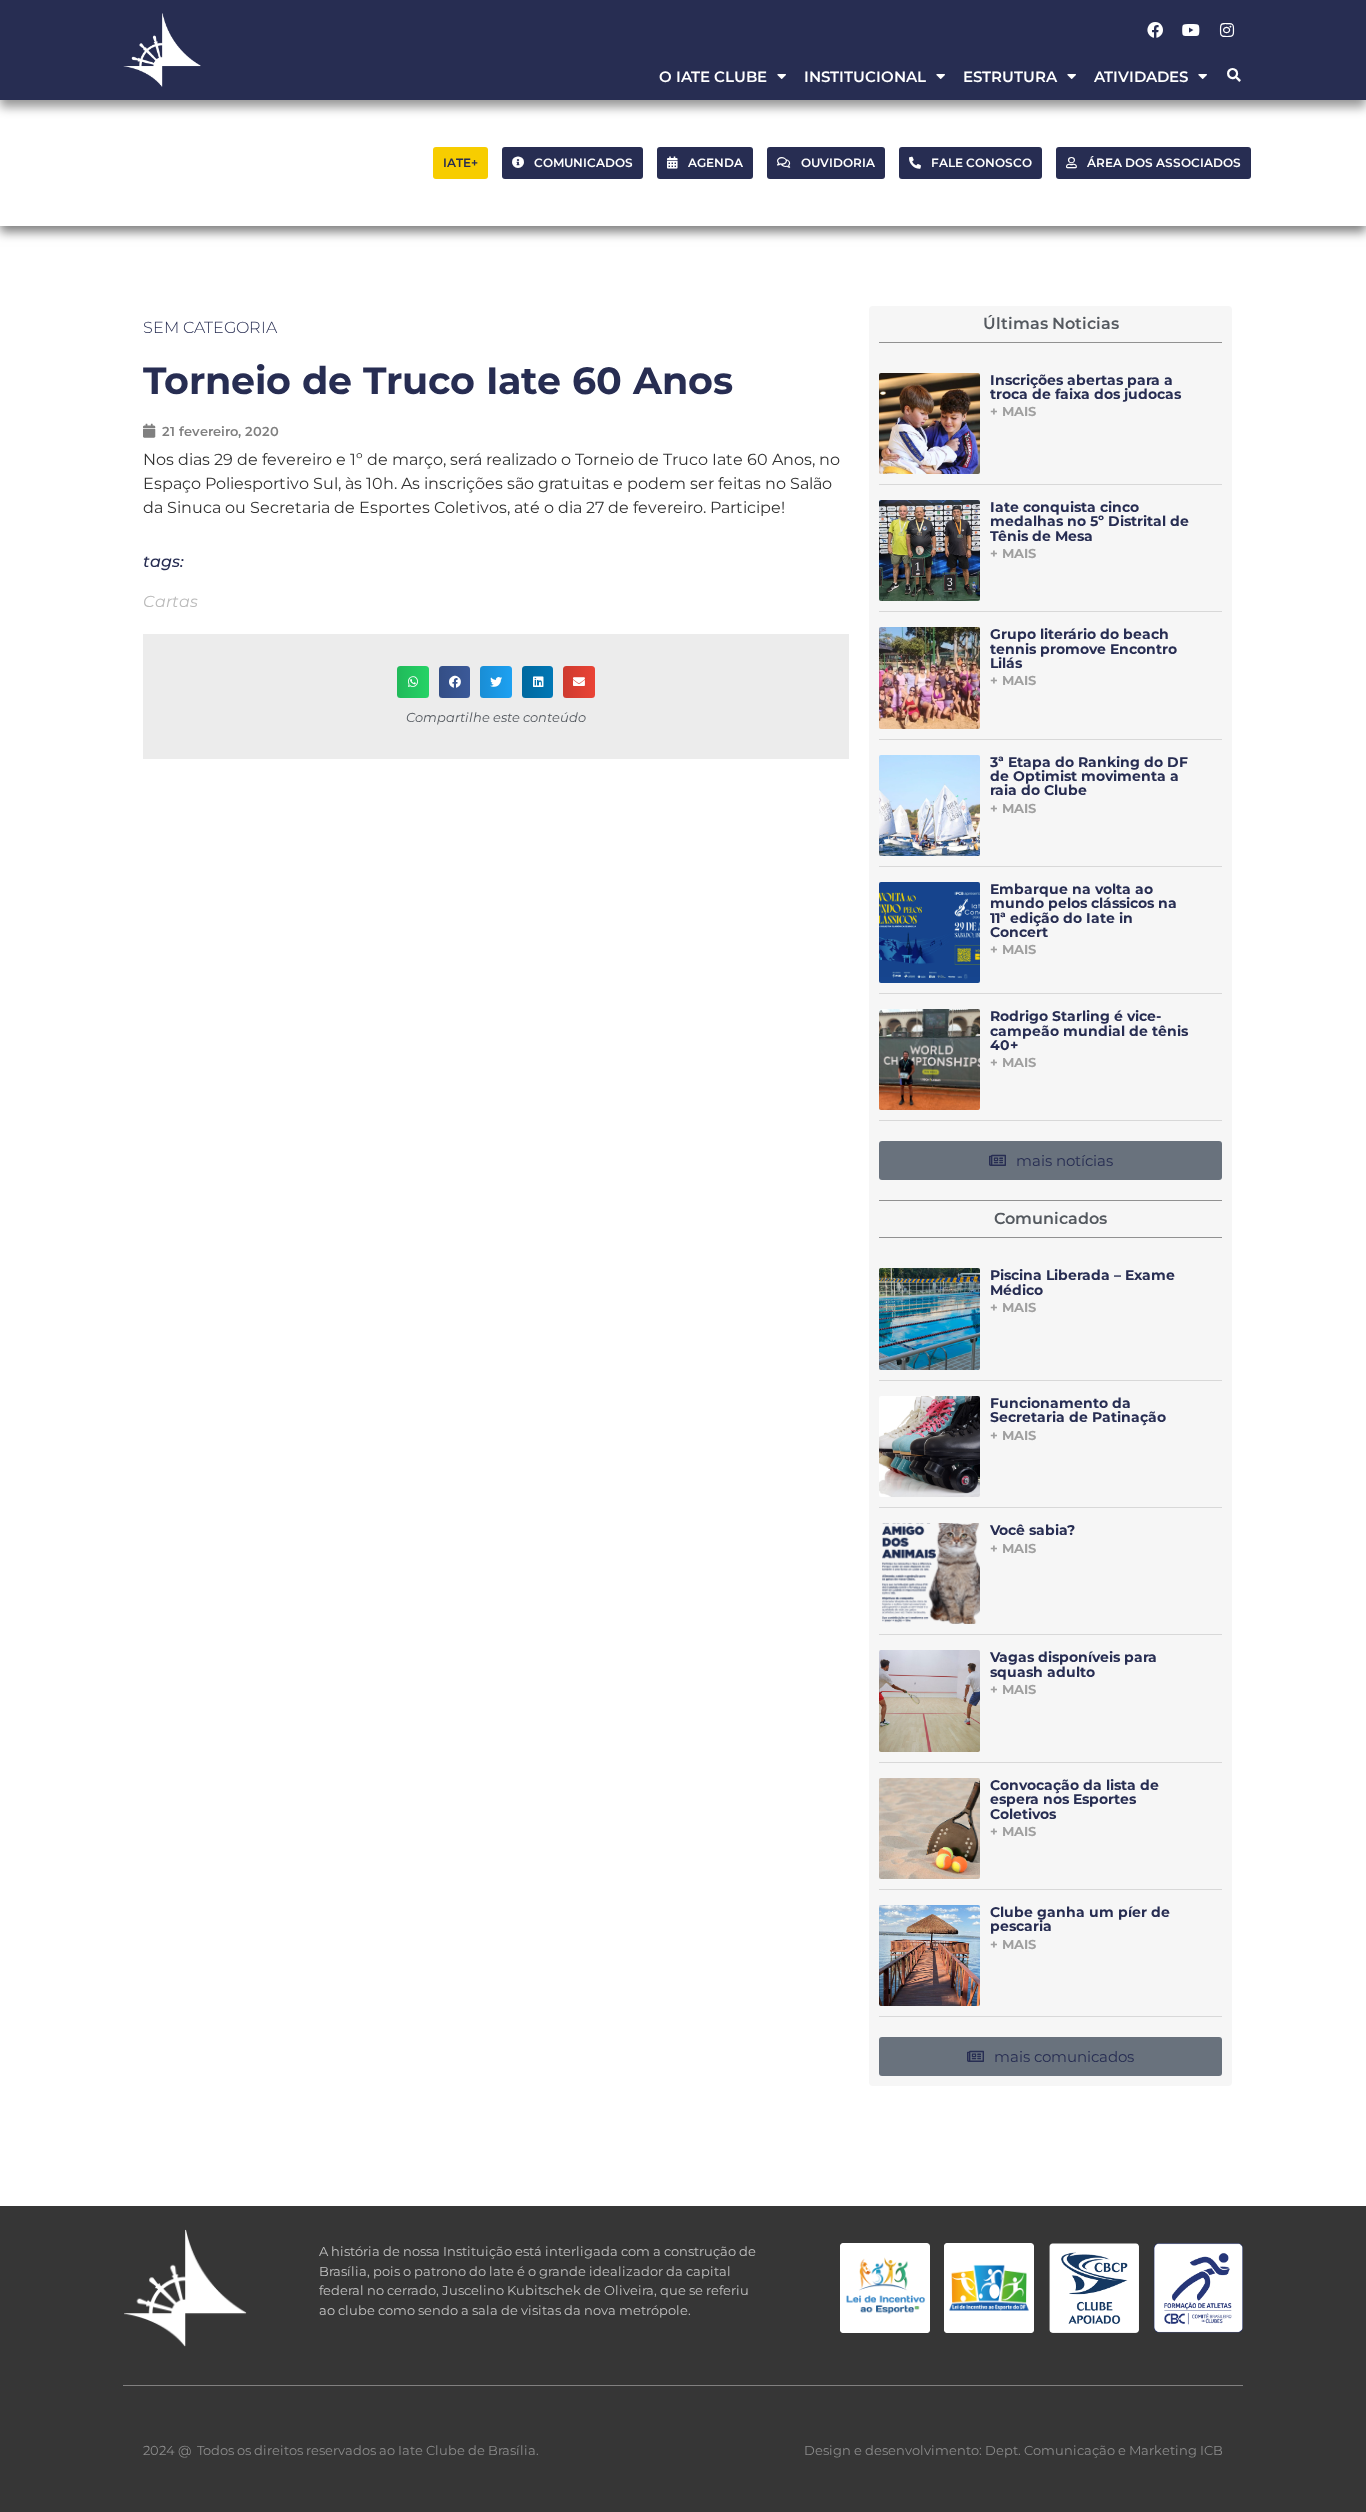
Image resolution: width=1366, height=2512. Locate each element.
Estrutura (1010, 76)
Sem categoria (210, 327)
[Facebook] (1155, 30)
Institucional (865, 76)
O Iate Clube (713, 76)
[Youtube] (1191, 30)
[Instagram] (1227, 30)
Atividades (1141, 76)
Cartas (170, 601)
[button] (1233, 76)
